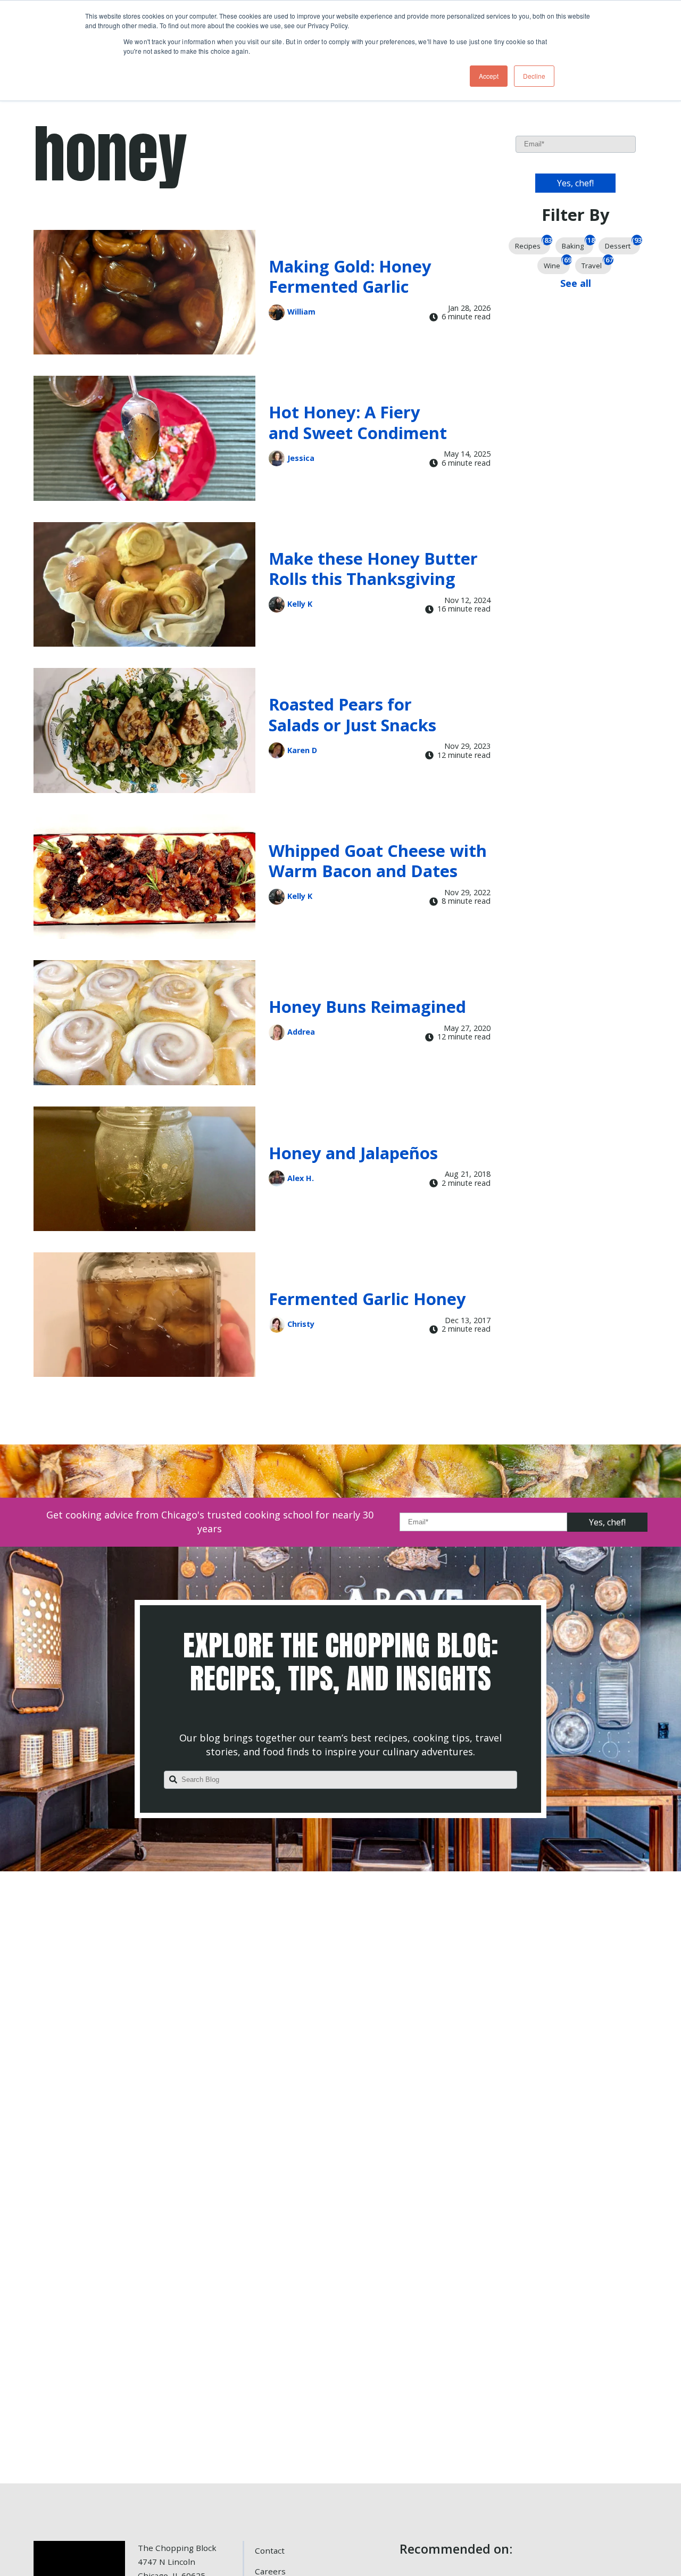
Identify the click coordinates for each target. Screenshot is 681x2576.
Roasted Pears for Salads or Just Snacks (352, 715)
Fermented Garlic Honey (367, 1299)
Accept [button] (489, 76)
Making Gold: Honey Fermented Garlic (350, 276)
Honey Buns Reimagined (367, 1006)
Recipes (533, 244)
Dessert (622, 244)
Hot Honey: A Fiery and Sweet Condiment (358, 422)
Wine (557, 264)
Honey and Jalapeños (353, 1153)
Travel (596, 264)
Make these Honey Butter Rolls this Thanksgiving (373, 569)
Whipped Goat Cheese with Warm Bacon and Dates (378, 861)
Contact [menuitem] (270, 2550)
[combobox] (340, 1780)
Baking (578, 244)
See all (576, 283)
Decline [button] (534, 76)
